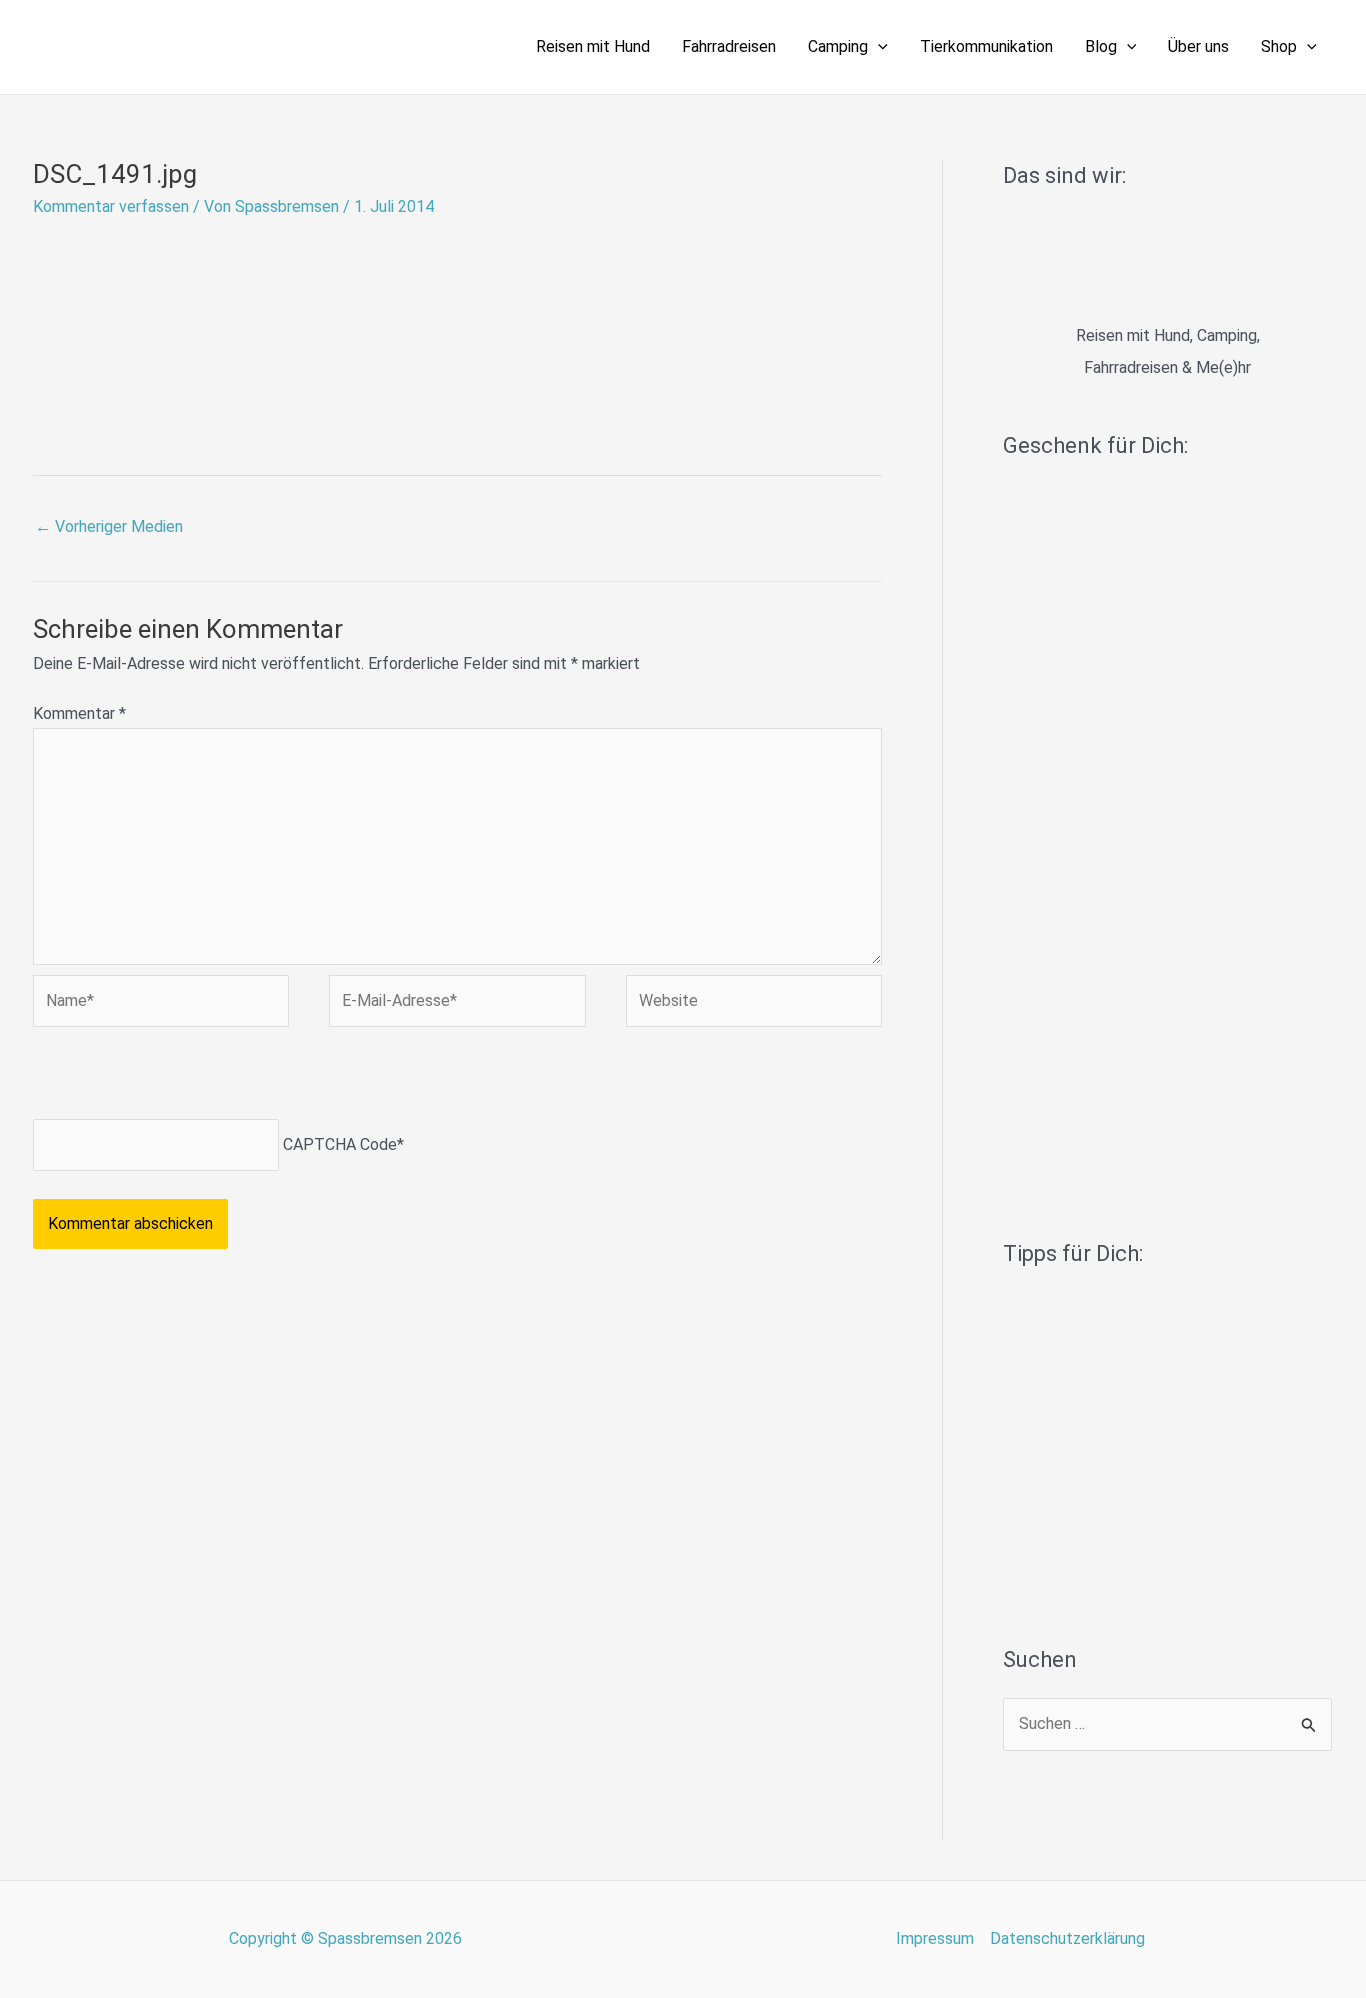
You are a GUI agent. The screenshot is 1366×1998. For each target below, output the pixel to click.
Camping (838, 46)
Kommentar (79, 713)
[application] (878, 47)
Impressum (935, 1938)
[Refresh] (176, 1077)
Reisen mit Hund (593, 46)
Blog (1101, 46)
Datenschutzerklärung (1067, 1938)
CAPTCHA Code (340, 1144)
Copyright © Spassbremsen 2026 (345, 1938)
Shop (1279, 46)
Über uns (1198, 46)
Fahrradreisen (729, 46)
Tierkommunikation (986, 46)
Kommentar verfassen (111, 206)
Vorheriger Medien (109, 526)
